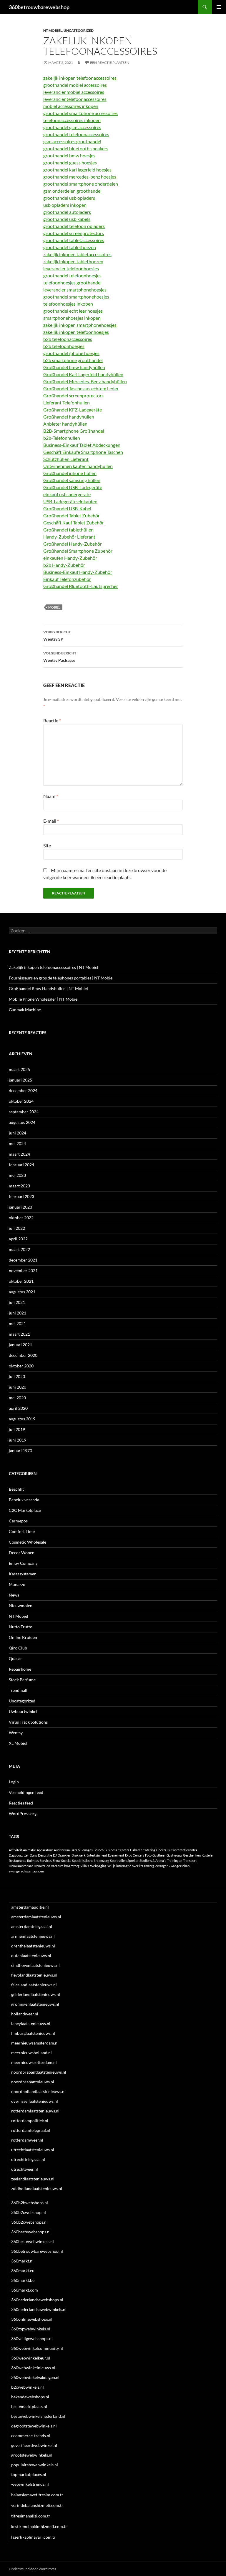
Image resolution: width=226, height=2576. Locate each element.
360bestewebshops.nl (31, 2232)
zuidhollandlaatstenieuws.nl (37, 2188)
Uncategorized (79, 30)
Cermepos (18, 1521)
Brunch (99, 1850)
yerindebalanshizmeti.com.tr (37, 2505)
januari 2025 (20, 1080)
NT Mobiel (53, 30)
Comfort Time (22, 1531)
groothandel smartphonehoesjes (76, 297)
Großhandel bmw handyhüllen (74, 367)
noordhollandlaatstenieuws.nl (38, 2091)
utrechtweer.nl (25, 2169)
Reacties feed (21, 1803)
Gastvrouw (174, 1855)
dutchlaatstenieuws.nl (31, 1956)
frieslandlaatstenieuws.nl (34, 1985)
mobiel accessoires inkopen (71, 106)
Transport (190, 1861)
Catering (149, 1850)
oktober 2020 (21, 1366)
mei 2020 (17, 1398)
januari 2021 (20, 1345)
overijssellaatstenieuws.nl (35, 2101)
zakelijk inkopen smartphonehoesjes (80, 325)
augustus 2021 (22, 1292)
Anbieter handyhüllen (65, 424)
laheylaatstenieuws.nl (31, 2023)
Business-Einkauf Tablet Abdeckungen (82, 445)
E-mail (51, 821)
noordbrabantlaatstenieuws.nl (39, 2072)
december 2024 (23, 1090)
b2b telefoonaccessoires (68, 339)
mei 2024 (17, 1143)
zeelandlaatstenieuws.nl (33, 2179)
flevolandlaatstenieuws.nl (34, 1975)
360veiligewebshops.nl (32, 2338)
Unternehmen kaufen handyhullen (78, 466)
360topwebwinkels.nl (31, 2329)
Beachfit (16, 1489)
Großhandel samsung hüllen (72, 480)
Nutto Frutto (21, 1627)
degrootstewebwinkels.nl (34, 2426)
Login (14, 1782)
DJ (55, 1855)
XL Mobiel (18, 1743)
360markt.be (23, 2280)
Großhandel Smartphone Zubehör (78, 551)
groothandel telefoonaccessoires (76, 134)
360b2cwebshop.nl (29, 2212)
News (14, 1595)
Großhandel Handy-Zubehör (73, 544)
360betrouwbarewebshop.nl (37, 2251)
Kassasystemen (23, 1574)
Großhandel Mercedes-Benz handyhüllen (85, 381)
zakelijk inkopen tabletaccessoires (77, 254)
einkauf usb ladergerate (67, 494)
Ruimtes (33, 1861)
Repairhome (20, 1669)
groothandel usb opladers (69, 198)
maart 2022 (19, 1249)
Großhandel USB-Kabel (67, 508)
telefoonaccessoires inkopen (72, 120)
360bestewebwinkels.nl (33, 2241)
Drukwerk (79, 1855)
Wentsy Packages (60, 657)
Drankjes (64, 1855)
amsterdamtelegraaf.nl (32, 1926)
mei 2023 (17, 1175)
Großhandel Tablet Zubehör (72, 515)
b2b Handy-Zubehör (64, 565)
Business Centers (117, 1850)
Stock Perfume (22, 1680)
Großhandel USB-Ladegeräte (73, 487)
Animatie (29, 1850)
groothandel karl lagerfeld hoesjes (77, 170)
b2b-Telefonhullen (62, 438)
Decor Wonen (22, 1553)
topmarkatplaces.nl (29, 2474)
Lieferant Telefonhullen (67, 403)
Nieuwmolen (21, 1606)
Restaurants (18, 1861)
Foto (148, 1855)
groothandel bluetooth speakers (76, 148)
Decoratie (45, 1855)
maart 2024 (19, 1154)
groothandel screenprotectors (74, 233)
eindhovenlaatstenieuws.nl (35, 1965)
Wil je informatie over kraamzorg (131, 1866)
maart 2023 (19, 1186)
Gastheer (159, 1855)
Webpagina (98, 1866)
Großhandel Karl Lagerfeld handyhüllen (83, 374)
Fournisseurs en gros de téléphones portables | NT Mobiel (61, 978)
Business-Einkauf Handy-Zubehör (78, 572)
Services (46, 1861)
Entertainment (97, 1855)
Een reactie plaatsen (110, 63)
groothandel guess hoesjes (70, 163)
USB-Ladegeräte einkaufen (70, 501)
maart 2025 (19, 1069)
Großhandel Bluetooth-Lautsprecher (81, 586)
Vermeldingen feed (26, 1792)
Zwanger (161, 1866)
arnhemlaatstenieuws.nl (33, 1936)
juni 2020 (18, 1387)
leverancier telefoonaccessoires (75, 99)
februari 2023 (21, 1196)
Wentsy (16, 1733)
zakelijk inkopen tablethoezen (73, 261)
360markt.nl (22, 2261)
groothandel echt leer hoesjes (73, 311)
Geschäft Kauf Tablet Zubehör (74, 523)
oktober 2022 (21, 1218)
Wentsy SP (57, 636)
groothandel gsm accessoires (72, 127)
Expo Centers (135, 1855)
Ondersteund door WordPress (32, 2569)
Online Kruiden (23, 1637)
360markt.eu (23, 2271)
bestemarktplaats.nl (29, 2406)
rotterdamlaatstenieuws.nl (35, 2111)
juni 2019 (18, 1440)
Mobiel (54, 607)
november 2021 (23, 1270)
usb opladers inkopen (65, 205)
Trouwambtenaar (21, 1866)
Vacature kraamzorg (65, 1866)
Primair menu (219, 7)
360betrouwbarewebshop (39, 7)
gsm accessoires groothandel (72, 141)
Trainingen (175, 1861)
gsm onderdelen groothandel (72, 191)
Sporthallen (118, 1861)
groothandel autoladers (67, 212)
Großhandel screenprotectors (73, 395)
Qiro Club (18, 1648)
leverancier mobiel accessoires (74, 92)
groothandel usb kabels (67, 219)
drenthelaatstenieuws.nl (33, 1946)
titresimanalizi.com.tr (31, 2516)
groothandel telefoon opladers (74, 226)
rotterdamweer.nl (27, 2140)
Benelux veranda (24, 1500)
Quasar (15, 1658)
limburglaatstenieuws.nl (33, 2033)
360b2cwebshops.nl (29, 2222)
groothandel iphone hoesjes (71, 353)
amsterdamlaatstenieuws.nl (36, 1917)
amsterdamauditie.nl (30, 1907)
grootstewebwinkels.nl (32, 2455)
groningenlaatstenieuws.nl (35, 2004)
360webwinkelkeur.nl (31, 2358)
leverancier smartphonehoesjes (75, 290)
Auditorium (62, 1850)
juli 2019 (17, 1429)
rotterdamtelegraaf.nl (31, 2130)
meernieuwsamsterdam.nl (35, 2043)
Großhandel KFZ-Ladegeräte (73, 410)
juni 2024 (18, 1133)
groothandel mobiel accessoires (75, 85)
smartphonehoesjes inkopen (72, 318)
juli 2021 (17, 1302)
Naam (51, 796)
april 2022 (18, 1239)
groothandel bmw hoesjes (69, 155)
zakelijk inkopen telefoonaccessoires (80, 78)
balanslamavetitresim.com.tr (37, 2495)
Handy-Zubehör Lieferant (69, 537)
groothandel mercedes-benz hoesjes (80, 177)
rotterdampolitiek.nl (30, 2121)
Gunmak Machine (25, 1010)
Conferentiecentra (184, 1850)
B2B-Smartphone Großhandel (74, 431)
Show (56, 1861)
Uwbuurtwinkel (23, 1711)
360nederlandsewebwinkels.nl (39, 2309)
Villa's (85, 1866)
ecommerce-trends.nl (31, 2436)
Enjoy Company (23, 1563)
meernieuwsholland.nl (31, 2053)
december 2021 (23, 1260)
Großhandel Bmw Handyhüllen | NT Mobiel (48, 988)
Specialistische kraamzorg (91, 1861)
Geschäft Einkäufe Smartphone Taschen (83, 452)
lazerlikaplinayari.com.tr (33, 2537)
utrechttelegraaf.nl (28, 2159)
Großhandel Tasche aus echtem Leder (81, 388)
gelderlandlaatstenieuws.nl (36, 1994)
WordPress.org (23, 1813)
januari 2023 (20, 1207)
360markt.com (25, 2290)
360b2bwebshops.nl (30, 2203)
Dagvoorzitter (19, 1855)
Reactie (52, 720)
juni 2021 (18, 1313)
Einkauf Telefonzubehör (67, 579)
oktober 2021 (21, 1281)
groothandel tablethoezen (70, 247)
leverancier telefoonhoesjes (71, 268)
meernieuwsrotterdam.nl (34, 2062)
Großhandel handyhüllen (69, 417)
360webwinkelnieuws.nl (33, 2368)
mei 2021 (17, 1323)
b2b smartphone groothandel (73, 360)
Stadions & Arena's (153, 1861)
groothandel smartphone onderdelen (81, 184)
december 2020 (23, 1355)
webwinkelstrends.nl (30, 2484)
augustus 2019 (22, 1419)
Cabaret (136, 1850)
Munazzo (17, 1584)
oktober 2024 (21, 1101)
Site (47, 845)
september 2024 (24, 1112)
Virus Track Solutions (28, 1722)
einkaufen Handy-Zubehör (70, 558)
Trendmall (18, 1690)
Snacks (66, 1861)
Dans (33, 1855)
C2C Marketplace (25, 1510)
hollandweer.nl (25, 2014)
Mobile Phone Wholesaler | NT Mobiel (44, 999)
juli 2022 (17, 1228)
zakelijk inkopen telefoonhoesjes (76, 332)
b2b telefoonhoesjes (64, 346)
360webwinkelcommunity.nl (37, 2348)
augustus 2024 (22, 1122)
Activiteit (15, 1850)
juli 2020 (17, 1376)
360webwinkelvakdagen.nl (35, 2377)
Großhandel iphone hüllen (70, 473)
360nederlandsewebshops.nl (37, 2300)
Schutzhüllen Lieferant (66, 459)
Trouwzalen (42, 1866)
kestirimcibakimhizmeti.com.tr (39, 2526)
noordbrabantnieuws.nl (33, 2082)
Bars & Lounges (82, 1850)
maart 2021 (19, 1334)
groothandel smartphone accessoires (80, 113)
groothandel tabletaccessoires (74, 240)
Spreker (133, 1861)
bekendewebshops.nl (30, 2397)
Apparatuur (45, 1850)
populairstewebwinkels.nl (35, 2465)
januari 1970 (20, 1451)
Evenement (116, 1855)
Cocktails (163, 1850)
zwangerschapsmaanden (26, 1871)
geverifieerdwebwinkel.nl (34, 2445)
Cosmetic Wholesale (28, 1542)
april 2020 (18, 1408)
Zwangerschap (179, 1866)
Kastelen (208, 1855)
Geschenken (192, 1855)
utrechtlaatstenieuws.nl (33, 2150)
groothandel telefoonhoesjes (72, 275)
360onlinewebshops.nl (32, 2319)
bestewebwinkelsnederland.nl (38, 2416)
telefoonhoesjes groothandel (72, 283)
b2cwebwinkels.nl (28, 2387)
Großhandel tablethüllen (68, 530)
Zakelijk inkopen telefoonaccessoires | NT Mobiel (54, 967)
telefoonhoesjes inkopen (68, 304)
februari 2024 (21, 1165)
